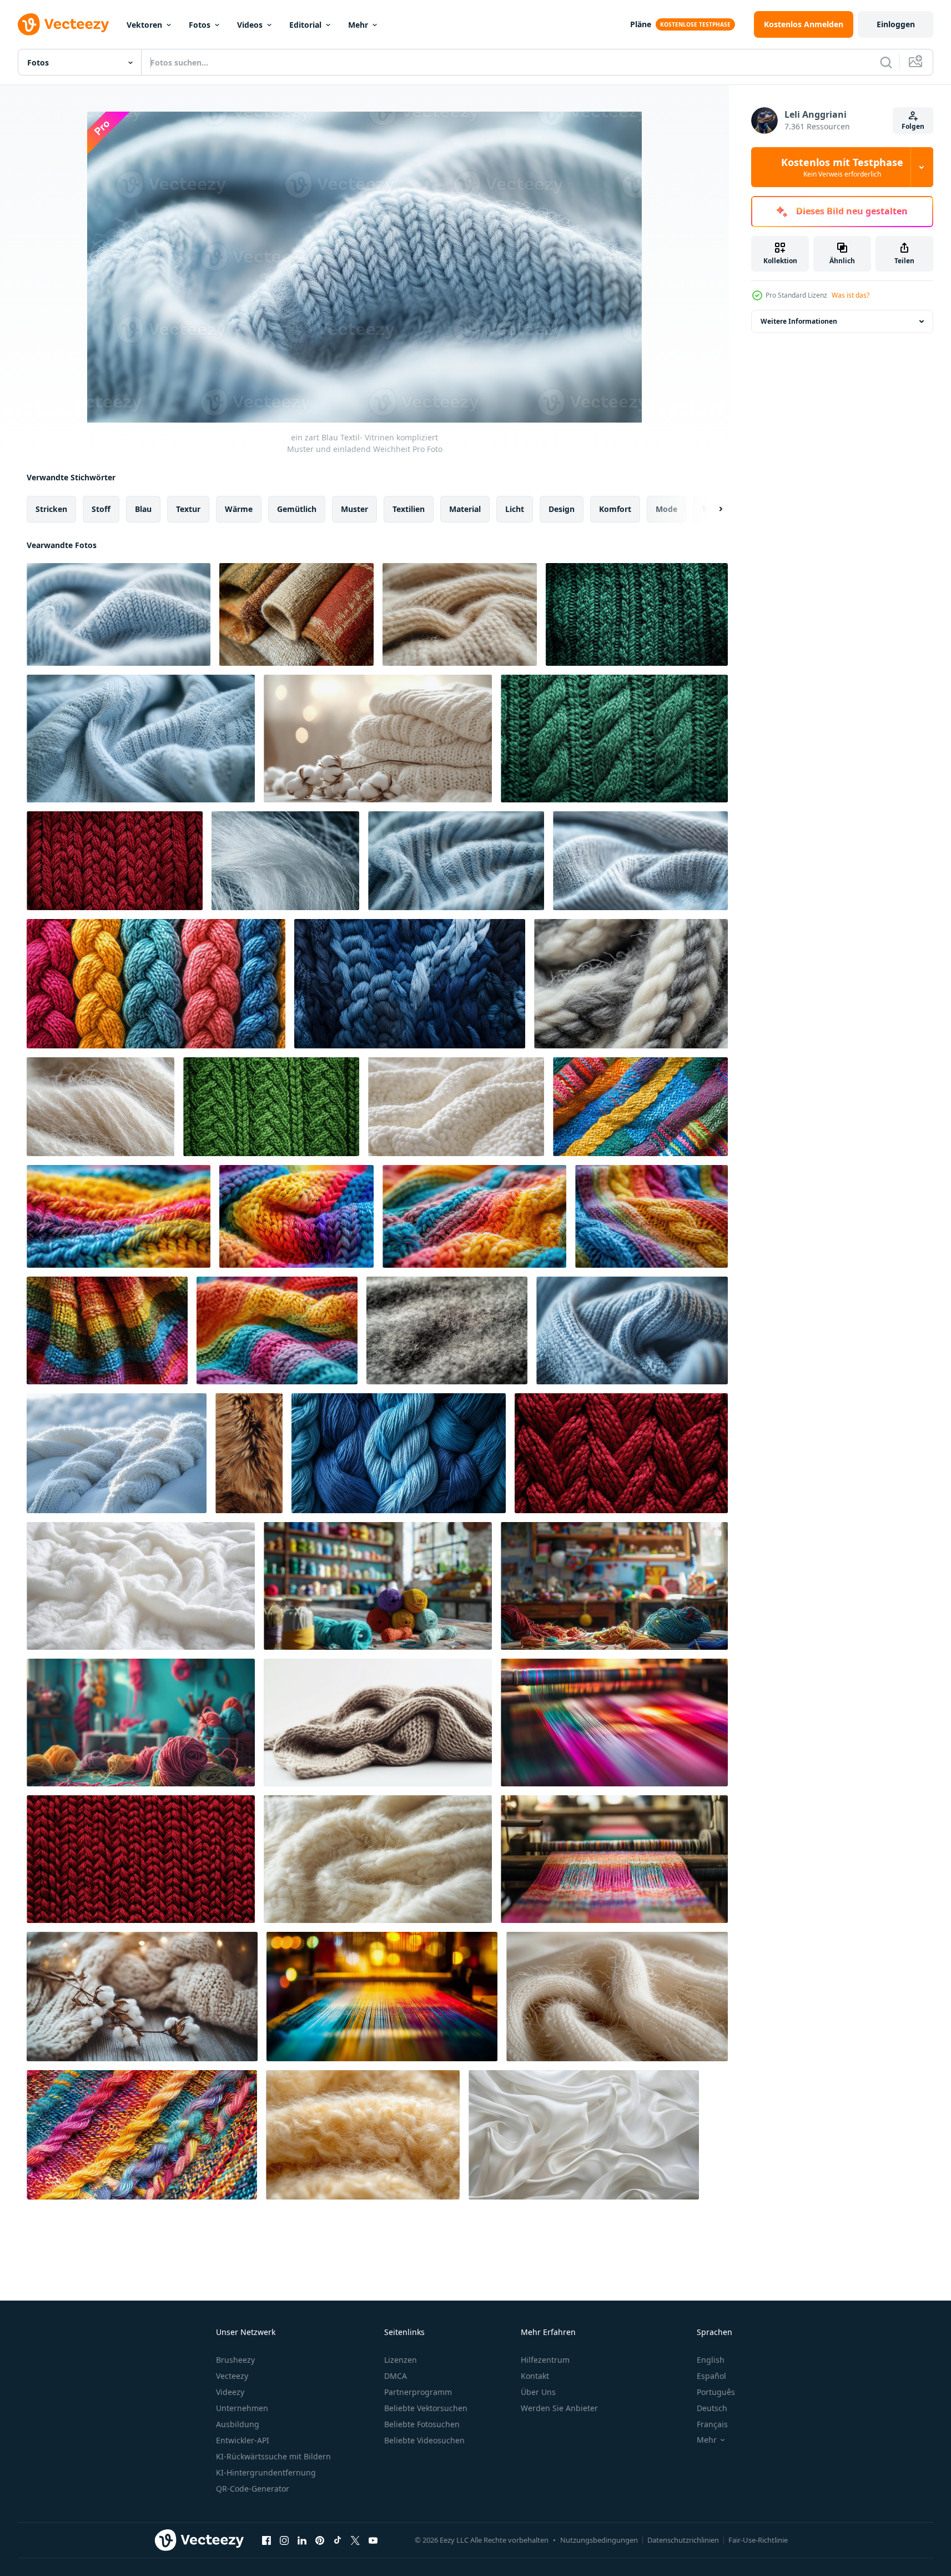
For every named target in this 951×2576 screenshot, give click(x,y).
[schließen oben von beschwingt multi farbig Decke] (142, 2135)
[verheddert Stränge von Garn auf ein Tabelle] (378, 1586)
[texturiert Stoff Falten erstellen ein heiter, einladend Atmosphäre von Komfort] (640, 861)
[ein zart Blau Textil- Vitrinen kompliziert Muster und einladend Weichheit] (119, 614)
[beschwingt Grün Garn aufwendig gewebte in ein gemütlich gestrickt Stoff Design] (271, 1107)
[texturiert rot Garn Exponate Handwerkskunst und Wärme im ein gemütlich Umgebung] (115, 861)
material (465, 509)
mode (666, 509)
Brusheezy (235, 2360)
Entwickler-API (243, 2440)
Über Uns (538, 2392)
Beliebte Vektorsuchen (426, 2408)
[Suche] (886, 62)
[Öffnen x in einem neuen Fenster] (355, 2540)
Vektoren (144, 25)
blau (143, 509)
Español (711, 2376)
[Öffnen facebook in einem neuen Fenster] (266, 2540)
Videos (250, 25)
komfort (615, 509)
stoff (101, 509)
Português (716, 2392)
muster (354, 509)
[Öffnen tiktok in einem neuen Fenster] (338, 2540)
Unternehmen (242, 2408)
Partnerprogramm (418, 2392)
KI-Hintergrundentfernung (266, 2472)
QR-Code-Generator (253, 2489)
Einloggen (896, 24)
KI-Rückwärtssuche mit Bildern (273, 2456)
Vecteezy (232, 2376)
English (711, 2360)
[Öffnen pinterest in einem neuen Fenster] (320, 2540)
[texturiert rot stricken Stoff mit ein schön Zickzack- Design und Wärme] (621, 1453)
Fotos (200, 25)
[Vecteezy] (63, 24)
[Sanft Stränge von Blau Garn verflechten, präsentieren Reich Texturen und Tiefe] (410, 984)
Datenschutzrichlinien (683, 2540)
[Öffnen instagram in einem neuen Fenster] (284, 2540)
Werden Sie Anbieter (559, 2408)
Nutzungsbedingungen (599, 2540)
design (562, 509)
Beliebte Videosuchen (424, 2440)
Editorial (305, 25)
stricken (51, 509)
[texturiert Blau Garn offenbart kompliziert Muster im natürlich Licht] (632, 1330)
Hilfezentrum (545, 2360)
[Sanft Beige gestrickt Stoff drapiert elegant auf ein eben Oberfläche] (378, 1723)
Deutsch (712, 2408)
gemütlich (297, 509)
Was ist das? (851, 295)
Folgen (913, 126)
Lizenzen (401, 2360)
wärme (239, 509)
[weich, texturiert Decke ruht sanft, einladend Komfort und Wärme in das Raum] (141, 1586)
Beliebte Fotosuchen (422, 2424)
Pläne (641, 24)
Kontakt (535, 2376)
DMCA (396, 2376)
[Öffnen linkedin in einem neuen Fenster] (302, 2540)
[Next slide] (711, 509)
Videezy (230, 2392)
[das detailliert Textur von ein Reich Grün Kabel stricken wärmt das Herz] (614, 739)
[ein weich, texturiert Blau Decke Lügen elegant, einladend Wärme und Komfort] (456, 861)
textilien (409, 509)
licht (515, 509)
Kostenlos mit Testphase (842, 167)
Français (712, 2424)
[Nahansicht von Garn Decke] (640, 1107)
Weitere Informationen (799, 321)
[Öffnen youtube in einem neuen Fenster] (373, 2540)
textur (188, 509)
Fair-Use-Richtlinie (758, 2540)
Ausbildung (238, 2424)
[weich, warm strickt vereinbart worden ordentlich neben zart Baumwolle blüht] (378, 739)
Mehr (358, 25)
